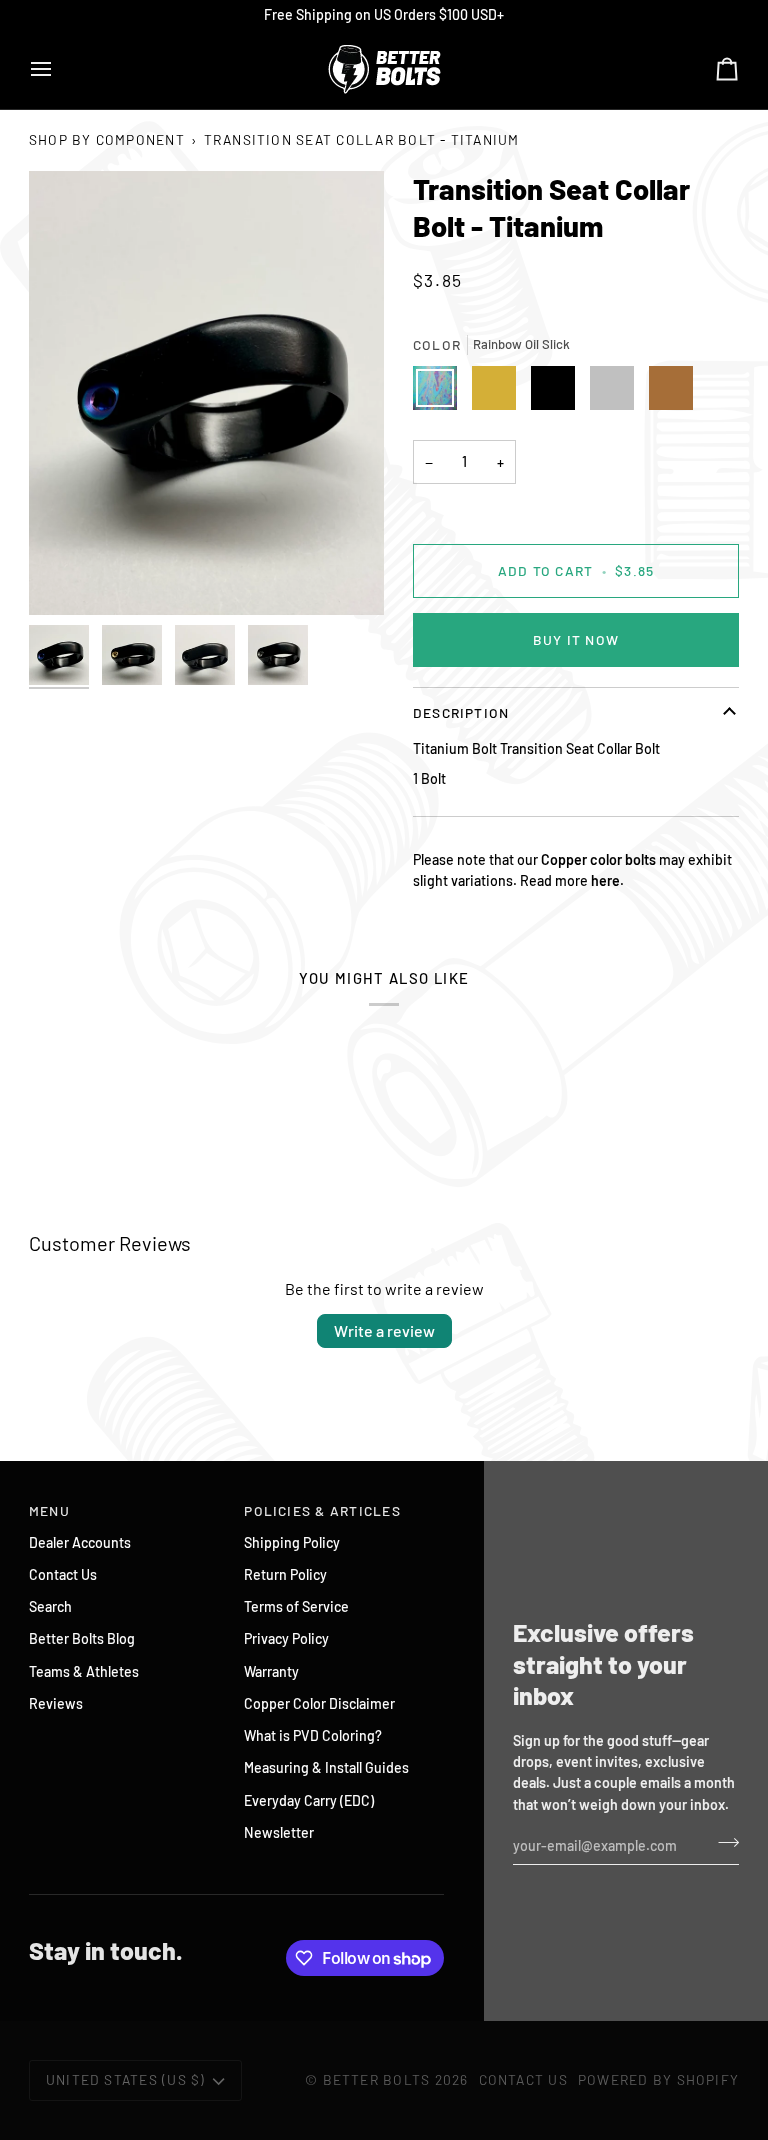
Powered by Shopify (658, 2079)
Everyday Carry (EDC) (309, 1800)
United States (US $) (126, 2079)
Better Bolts (377, 2079)
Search (50, 1606)
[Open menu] (59, 69)
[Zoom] (206, 393)
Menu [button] (49, 1510)
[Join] (722, 1843)
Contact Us (63, 1574)
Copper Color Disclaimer (319, 1703)
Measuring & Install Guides (326, 1767)
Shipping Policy (292, 1542)
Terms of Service (296, 1606)
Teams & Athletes (84, 1671)
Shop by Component (107, 139)
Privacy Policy (286, 1638)
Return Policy (285, 1574)
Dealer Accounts (80, 1542)
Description (461, 712)
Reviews (56, 1703)
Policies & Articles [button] (322, 1510)
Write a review (384, 1330)
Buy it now (576, 639)
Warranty (271, 1671)
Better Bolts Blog (82, 1638)
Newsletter (279, 1832)
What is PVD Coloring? (313, 1735)
